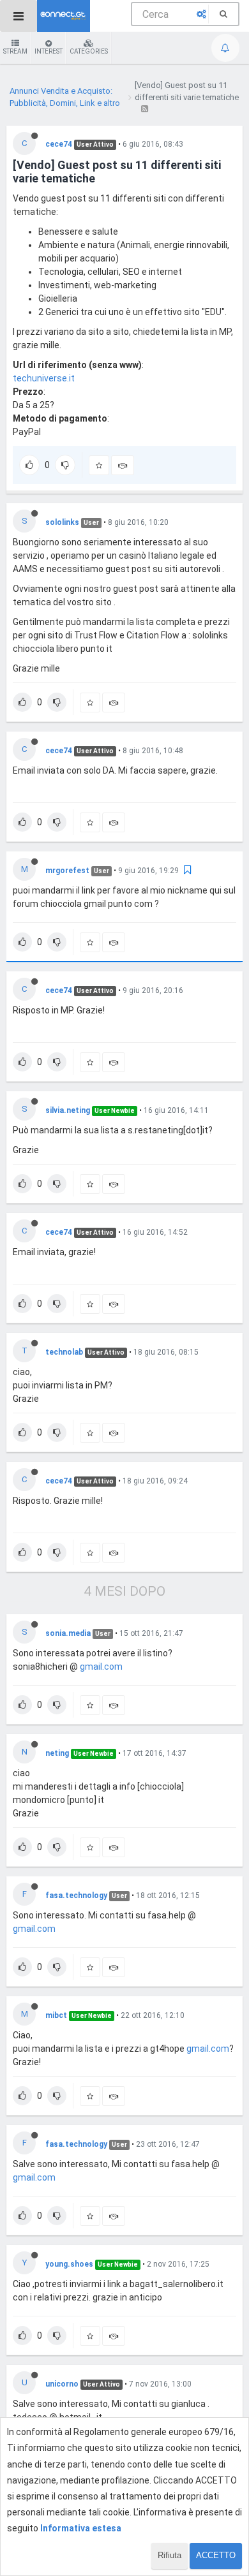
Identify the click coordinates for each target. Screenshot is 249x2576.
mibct (56, 2015)
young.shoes (69, 2264)
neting (57, 1753)
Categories (89, 51)
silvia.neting (68, 1110)
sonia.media (68, 1633)
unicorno (62, 2384)
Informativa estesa (81, 2528)
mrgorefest (67, 871)
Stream (15, 51)
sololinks (62, 522)
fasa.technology (76, 1895)
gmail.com (101, 1667)
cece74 (59, 144)
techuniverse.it (44, 378)
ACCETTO (216, 2555)
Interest (49, 51)
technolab (64, 1352)
